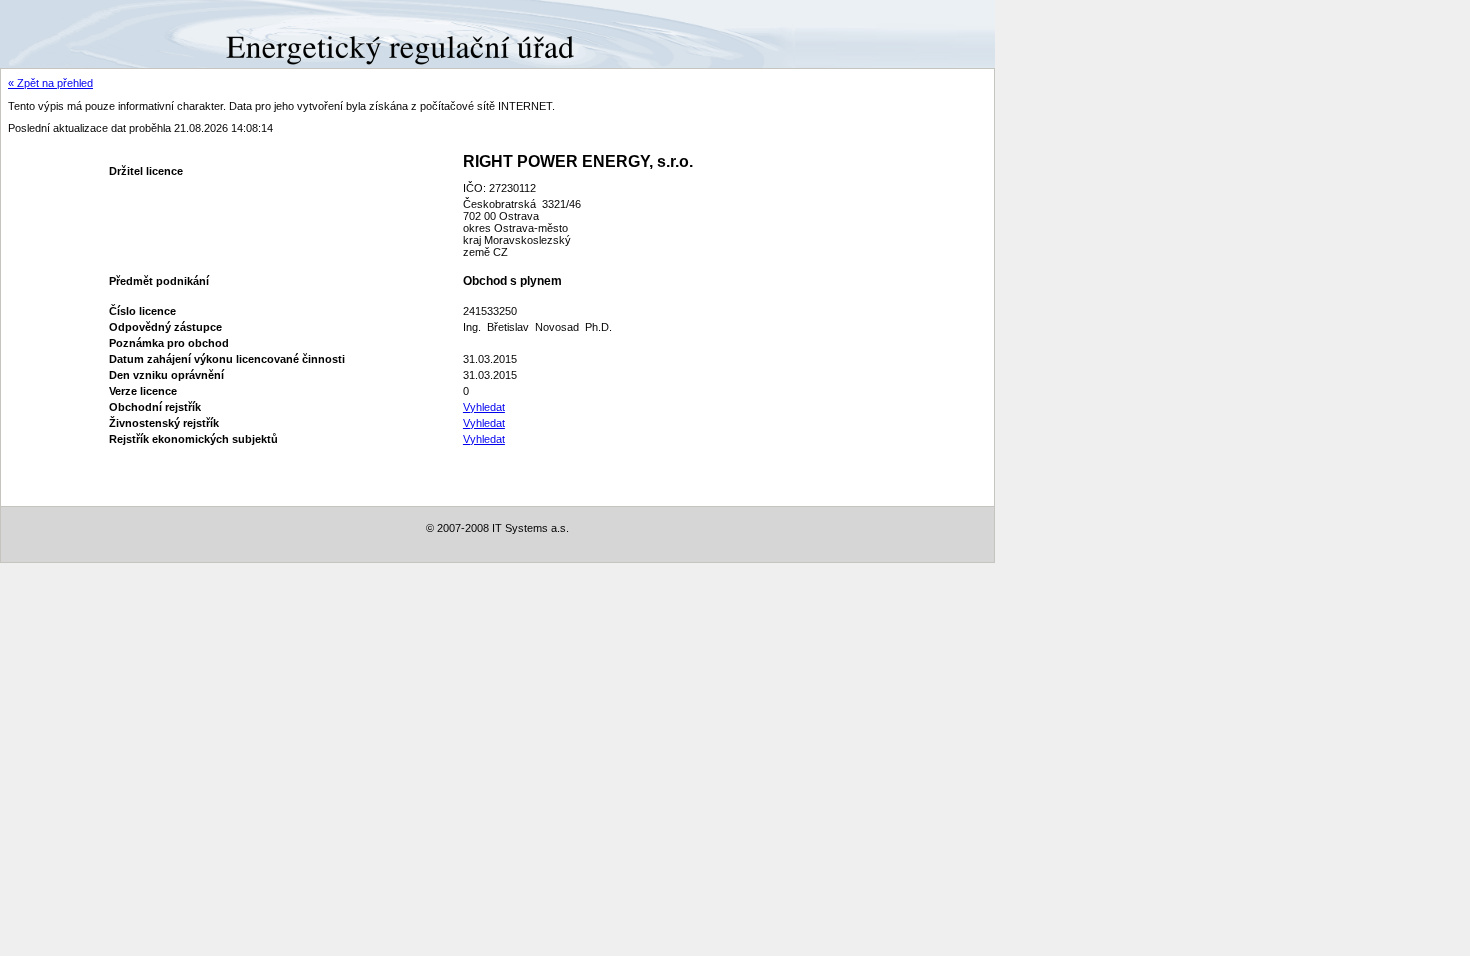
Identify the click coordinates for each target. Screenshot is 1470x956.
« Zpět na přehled (50, 83)
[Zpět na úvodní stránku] (72, 33)
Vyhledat (484, 407)
